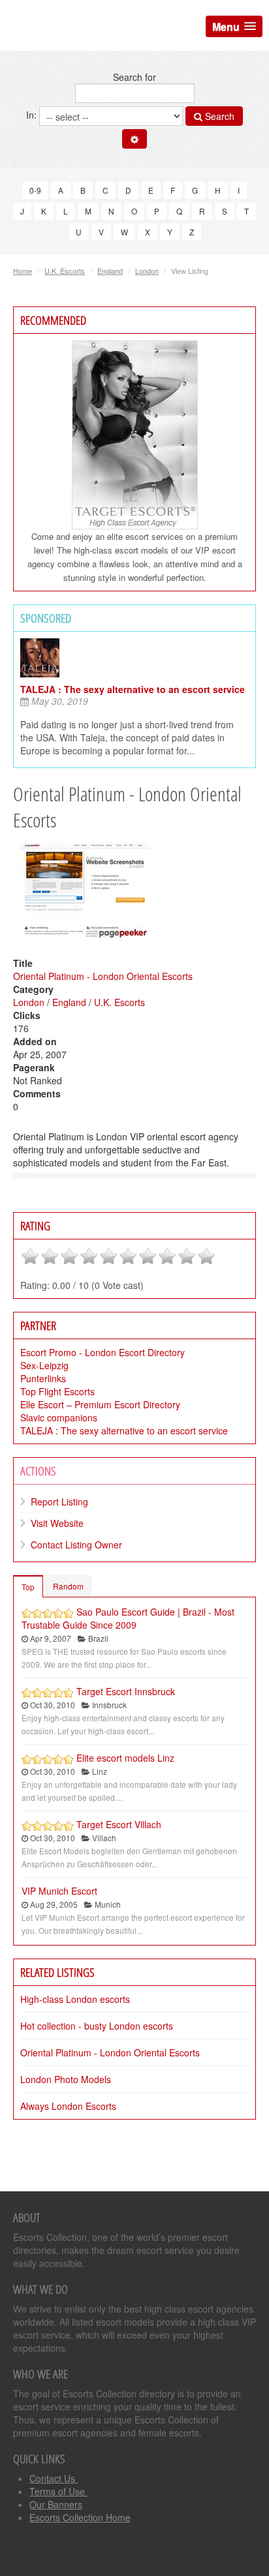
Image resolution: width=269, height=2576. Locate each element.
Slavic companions (59, 1417)
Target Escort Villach (119, 1824)
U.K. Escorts (65, 271)
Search (218, 116)
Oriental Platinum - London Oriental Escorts (103, 976)
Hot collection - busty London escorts (97, 2026)
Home (23, 271)
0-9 (35, 190)
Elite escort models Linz (125, 1758)
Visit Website (57, 1523)
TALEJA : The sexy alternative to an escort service (133, 689)
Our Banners (56, 2504)
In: (33, 115)
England (110, 271)
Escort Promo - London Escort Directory (103, 1352)
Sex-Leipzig (44, 1365)
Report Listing (59, 1502)
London (147, 271)
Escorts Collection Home (80, 2517)
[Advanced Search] (134, 139)
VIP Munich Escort (59, 1891)
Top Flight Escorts (57, 1391)
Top (28, 1587)
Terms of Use (58, 2491)
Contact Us (54, 2478)
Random (68, 1586)
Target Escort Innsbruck (126, 1691)
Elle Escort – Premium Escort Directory (100, 1404)
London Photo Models (66, 2079)
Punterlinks (43, 1378)
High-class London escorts (75, 1999)
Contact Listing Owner (76, 1545)
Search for (134, 77)
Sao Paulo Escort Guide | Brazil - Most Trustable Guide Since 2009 (128, 1618)
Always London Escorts (68, 2106)
